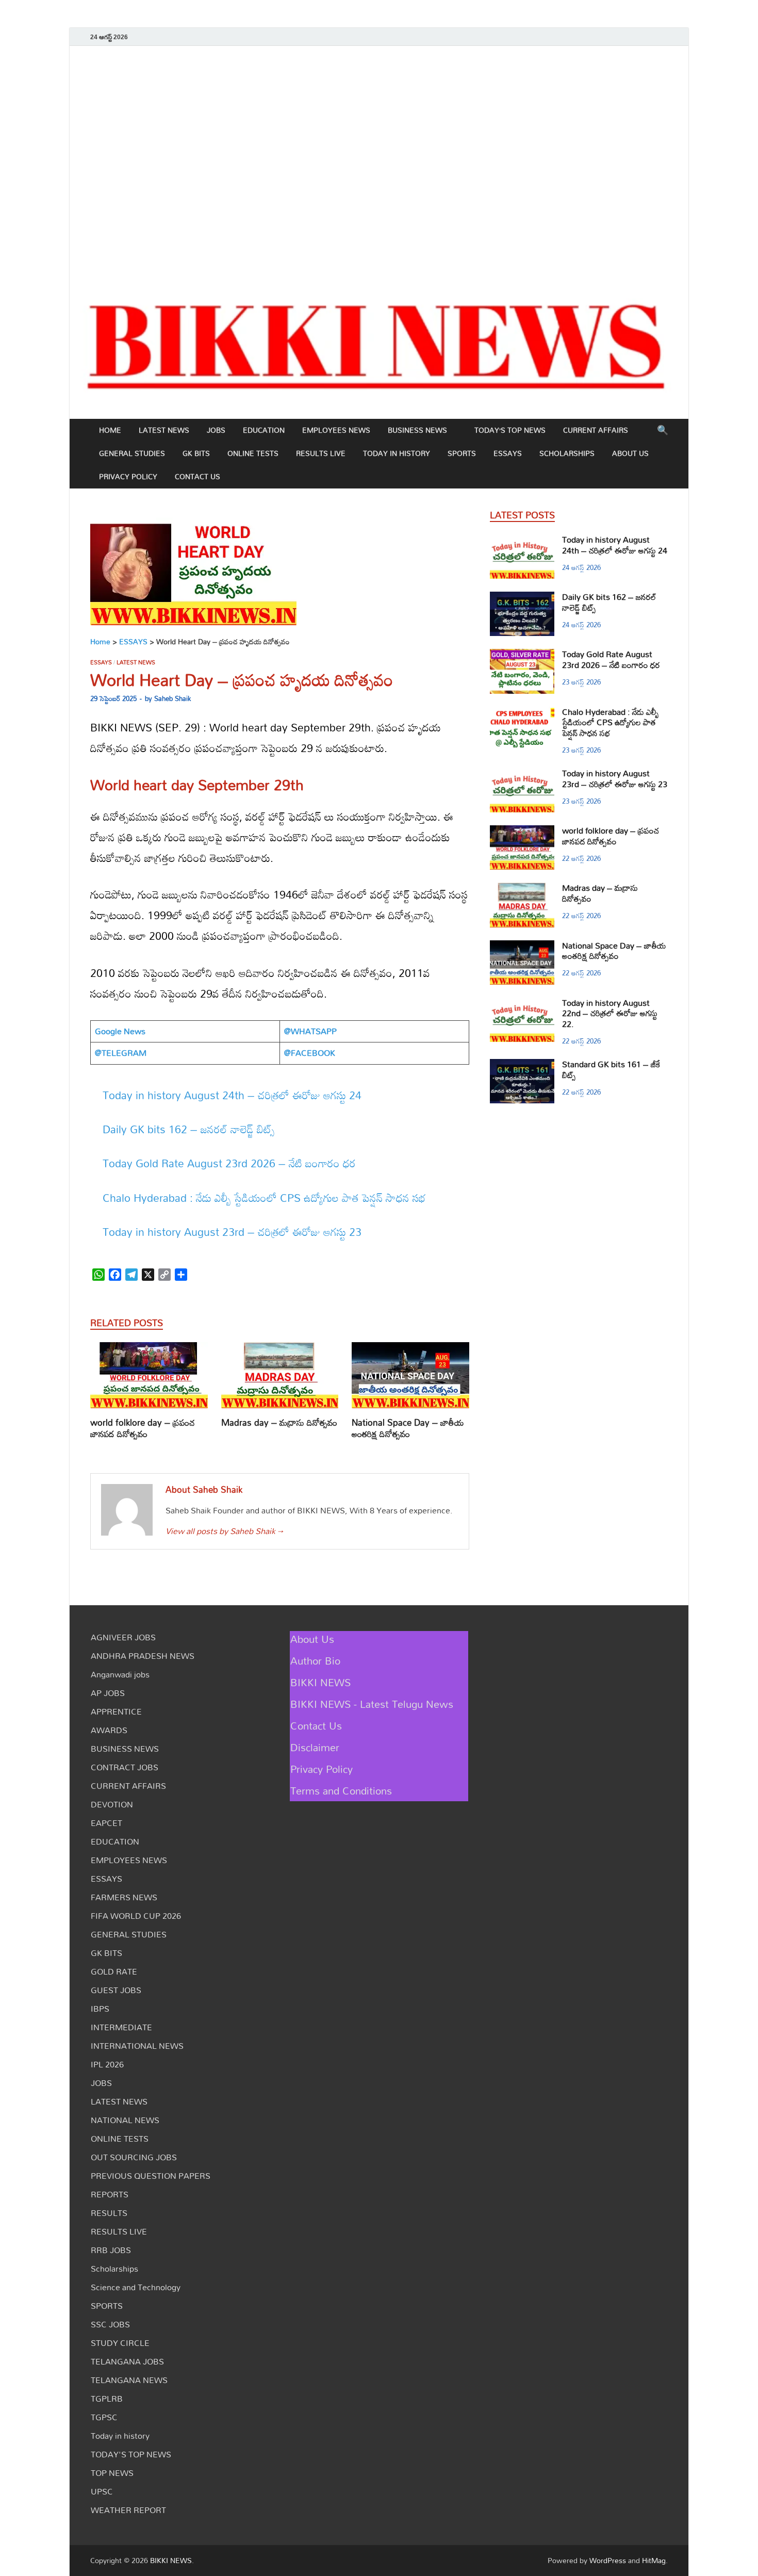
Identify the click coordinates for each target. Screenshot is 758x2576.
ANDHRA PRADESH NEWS (143, 1656)
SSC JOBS (110, 2324)
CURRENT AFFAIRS (596, 430)
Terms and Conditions (341, 1790)
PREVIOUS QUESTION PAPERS (151, 2176)
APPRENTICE (116, 1711)
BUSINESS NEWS (417, 430)
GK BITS (196, 453)
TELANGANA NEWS (129, 2380)
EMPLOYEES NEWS (336, 430)
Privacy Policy (128, 476)
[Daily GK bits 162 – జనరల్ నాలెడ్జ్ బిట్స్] (522, 598)
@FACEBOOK (310, 1053)
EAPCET (106, 1823)
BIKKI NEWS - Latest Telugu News (372, 1704)
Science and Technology (136, 2287)
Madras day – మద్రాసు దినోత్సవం (279, 1422)
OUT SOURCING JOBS (134, 2157)
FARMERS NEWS (124, 1897)
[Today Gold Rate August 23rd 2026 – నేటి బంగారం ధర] (522, 655)
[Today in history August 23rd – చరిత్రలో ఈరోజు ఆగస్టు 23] (522, 774)
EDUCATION (264, 430)
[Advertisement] (379, 165)
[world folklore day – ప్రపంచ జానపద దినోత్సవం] (149, 1379)
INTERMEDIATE (121, 2027)
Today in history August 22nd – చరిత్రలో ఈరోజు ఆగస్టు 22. (610, 1014)
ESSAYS (508, 453)
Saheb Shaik (172, 698)
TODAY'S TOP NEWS (131, 2454)
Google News (120, 1031)
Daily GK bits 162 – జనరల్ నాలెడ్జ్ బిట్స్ (189, 1129)
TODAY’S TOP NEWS (510, 430)
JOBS (216, 430)
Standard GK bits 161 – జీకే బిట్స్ (611, 1070)
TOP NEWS (112, 2473)
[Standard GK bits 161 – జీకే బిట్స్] (522, 1065)
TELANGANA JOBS (127, 2361)
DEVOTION (112, 1804)
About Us (630, 453)
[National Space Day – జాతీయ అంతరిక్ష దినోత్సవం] (410, 1379)
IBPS (100, 2009)
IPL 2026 (107, 2064)
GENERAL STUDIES (132, 453)
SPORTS (462, 453)
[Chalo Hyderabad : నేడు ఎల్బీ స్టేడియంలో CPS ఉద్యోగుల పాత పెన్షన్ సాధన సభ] (522, 713)
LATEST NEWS (164, 430)
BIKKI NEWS (320, 1682)
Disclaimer (315, 1747)
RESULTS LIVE (321, 453)
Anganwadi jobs (120, 1674)
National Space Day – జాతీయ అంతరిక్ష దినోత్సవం (408, 1428)
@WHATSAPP (310, 1031)
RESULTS (109, 2213)
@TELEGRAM (121, 1053)
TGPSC (104, 2417)
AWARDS (109, 1730)
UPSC (102, 2491)
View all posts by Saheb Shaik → (224, 1531)
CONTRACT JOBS (125, 1767)
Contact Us (197, 476)
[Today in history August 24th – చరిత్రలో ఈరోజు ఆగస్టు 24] (522, 541)
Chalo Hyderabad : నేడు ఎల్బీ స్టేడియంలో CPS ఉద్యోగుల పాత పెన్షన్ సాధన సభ (264, 1198)
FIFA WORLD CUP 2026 (136, 1916)
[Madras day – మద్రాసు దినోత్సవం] (280, 1379)
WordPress (608, 2560)
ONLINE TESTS (253, 453)
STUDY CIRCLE (120, 2343)
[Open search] (663, 431)
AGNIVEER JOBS (123, 1637)
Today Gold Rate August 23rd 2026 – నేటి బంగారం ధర (229, 1163)
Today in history (397, 453)
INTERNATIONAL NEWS (137, 2046)
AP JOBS (108, 1693)
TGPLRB (107, 2399)
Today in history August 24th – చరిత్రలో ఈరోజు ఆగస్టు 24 (232, 1095)
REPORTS (110, 2194)
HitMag (654, 2560)
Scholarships (567, 453)
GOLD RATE (114, 1971)
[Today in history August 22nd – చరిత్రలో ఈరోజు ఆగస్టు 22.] (522, 1004)
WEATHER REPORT (128, 2510)
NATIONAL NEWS (125, 2120)
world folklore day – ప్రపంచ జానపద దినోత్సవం (143, 1428)
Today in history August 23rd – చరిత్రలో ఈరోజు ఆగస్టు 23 (232, 1232)
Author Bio (315, 1660)
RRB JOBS (111, 2250)
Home (110, 430)
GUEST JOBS (116, 1990)
